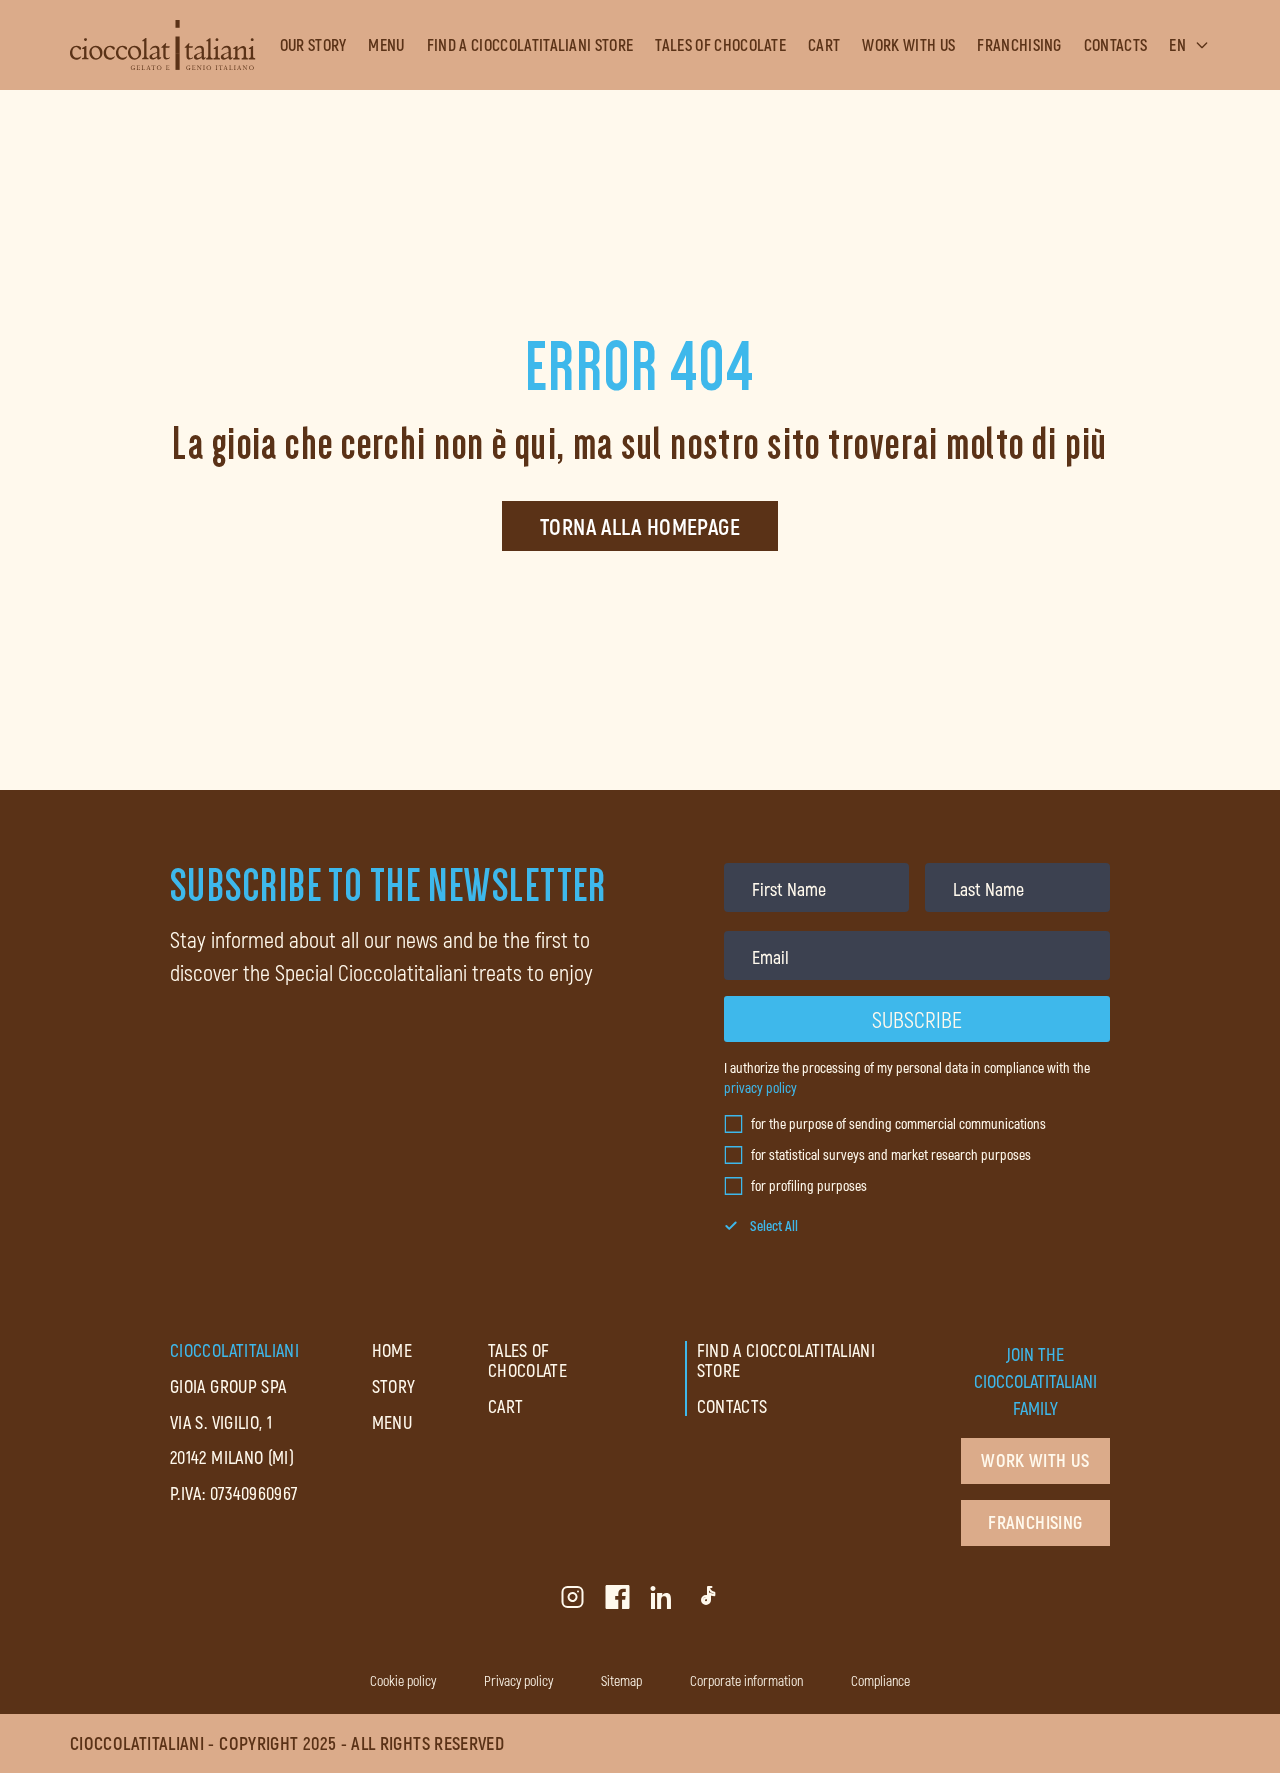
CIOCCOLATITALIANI (234, 1350)
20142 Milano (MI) (232, 1457)
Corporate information (746, 1680)
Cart (824, 45)
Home (392, 1350)
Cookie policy (403, 1680)
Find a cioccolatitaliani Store (530, 45)
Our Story (313, 45)
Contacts (1116, 45)
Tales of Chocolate (720, 45)
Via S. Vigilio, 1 (221, 1422)
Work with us (908, 45)
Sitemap (621, 1680)
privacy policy (760, 1087)
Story (394, 1386)
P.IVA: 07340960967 (234, 1493)
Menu (386, 45)
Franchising (1019, 45)
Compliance (880, 1680)
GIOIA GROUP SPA (228, 1386)
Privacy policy (518, 1680)
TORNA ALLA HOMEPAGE (640, 526)
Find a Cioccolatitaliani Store (786, 1360)
